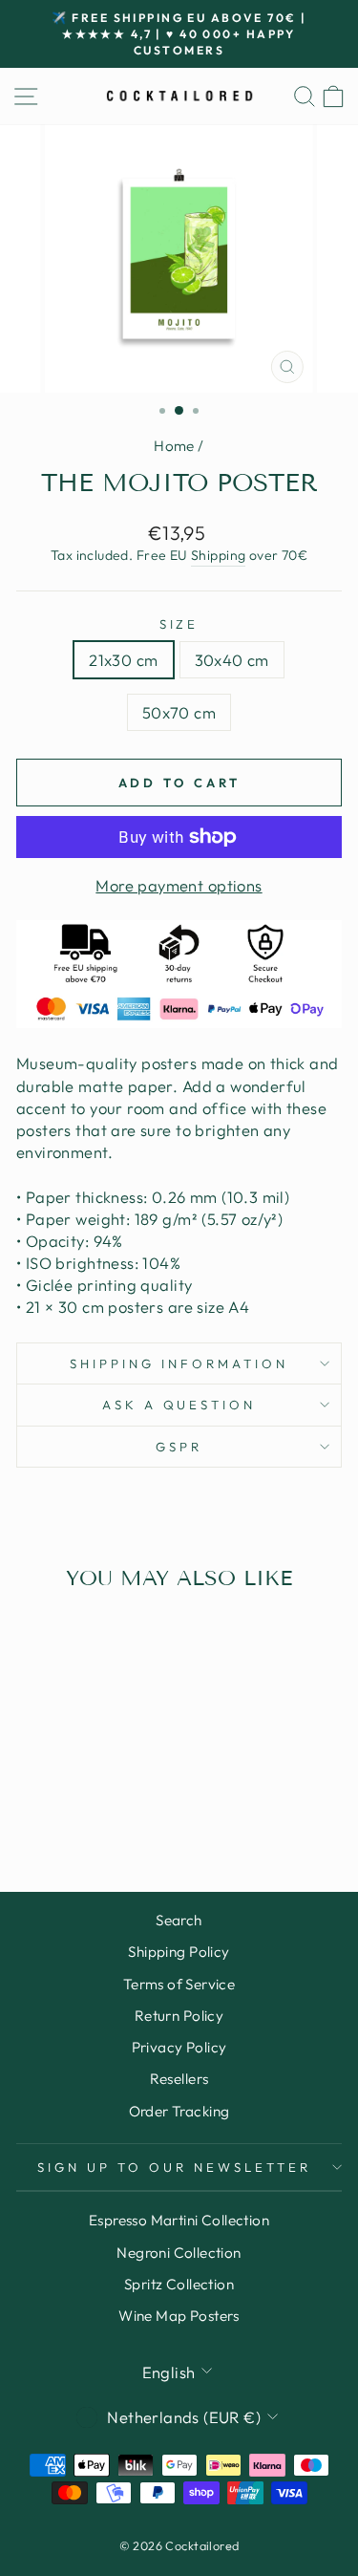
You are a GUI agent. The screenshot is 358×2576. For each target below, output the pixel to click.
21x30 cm (123, 660)
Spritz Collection (179, 2284)
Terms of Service (179, 1984)
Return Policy (179, 2016)
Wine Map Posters (179, 2316)
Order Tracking (179, 2111)
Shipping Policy (179, 1952)
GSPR (179, 1447)
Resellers (179, 2079)
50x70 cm (179, 712)
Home (174, 446)
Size (179, 624)
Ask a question (179, 1405)
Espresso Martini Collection (179, 2220)
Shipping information (179, 1363)
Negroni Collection (179, 2253)
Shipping (218, 555)
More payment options (179, 885)
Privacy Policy (179, 2047)
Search (179, 1920)
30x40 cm (232, 660)
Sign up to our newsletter (174, 2167)
